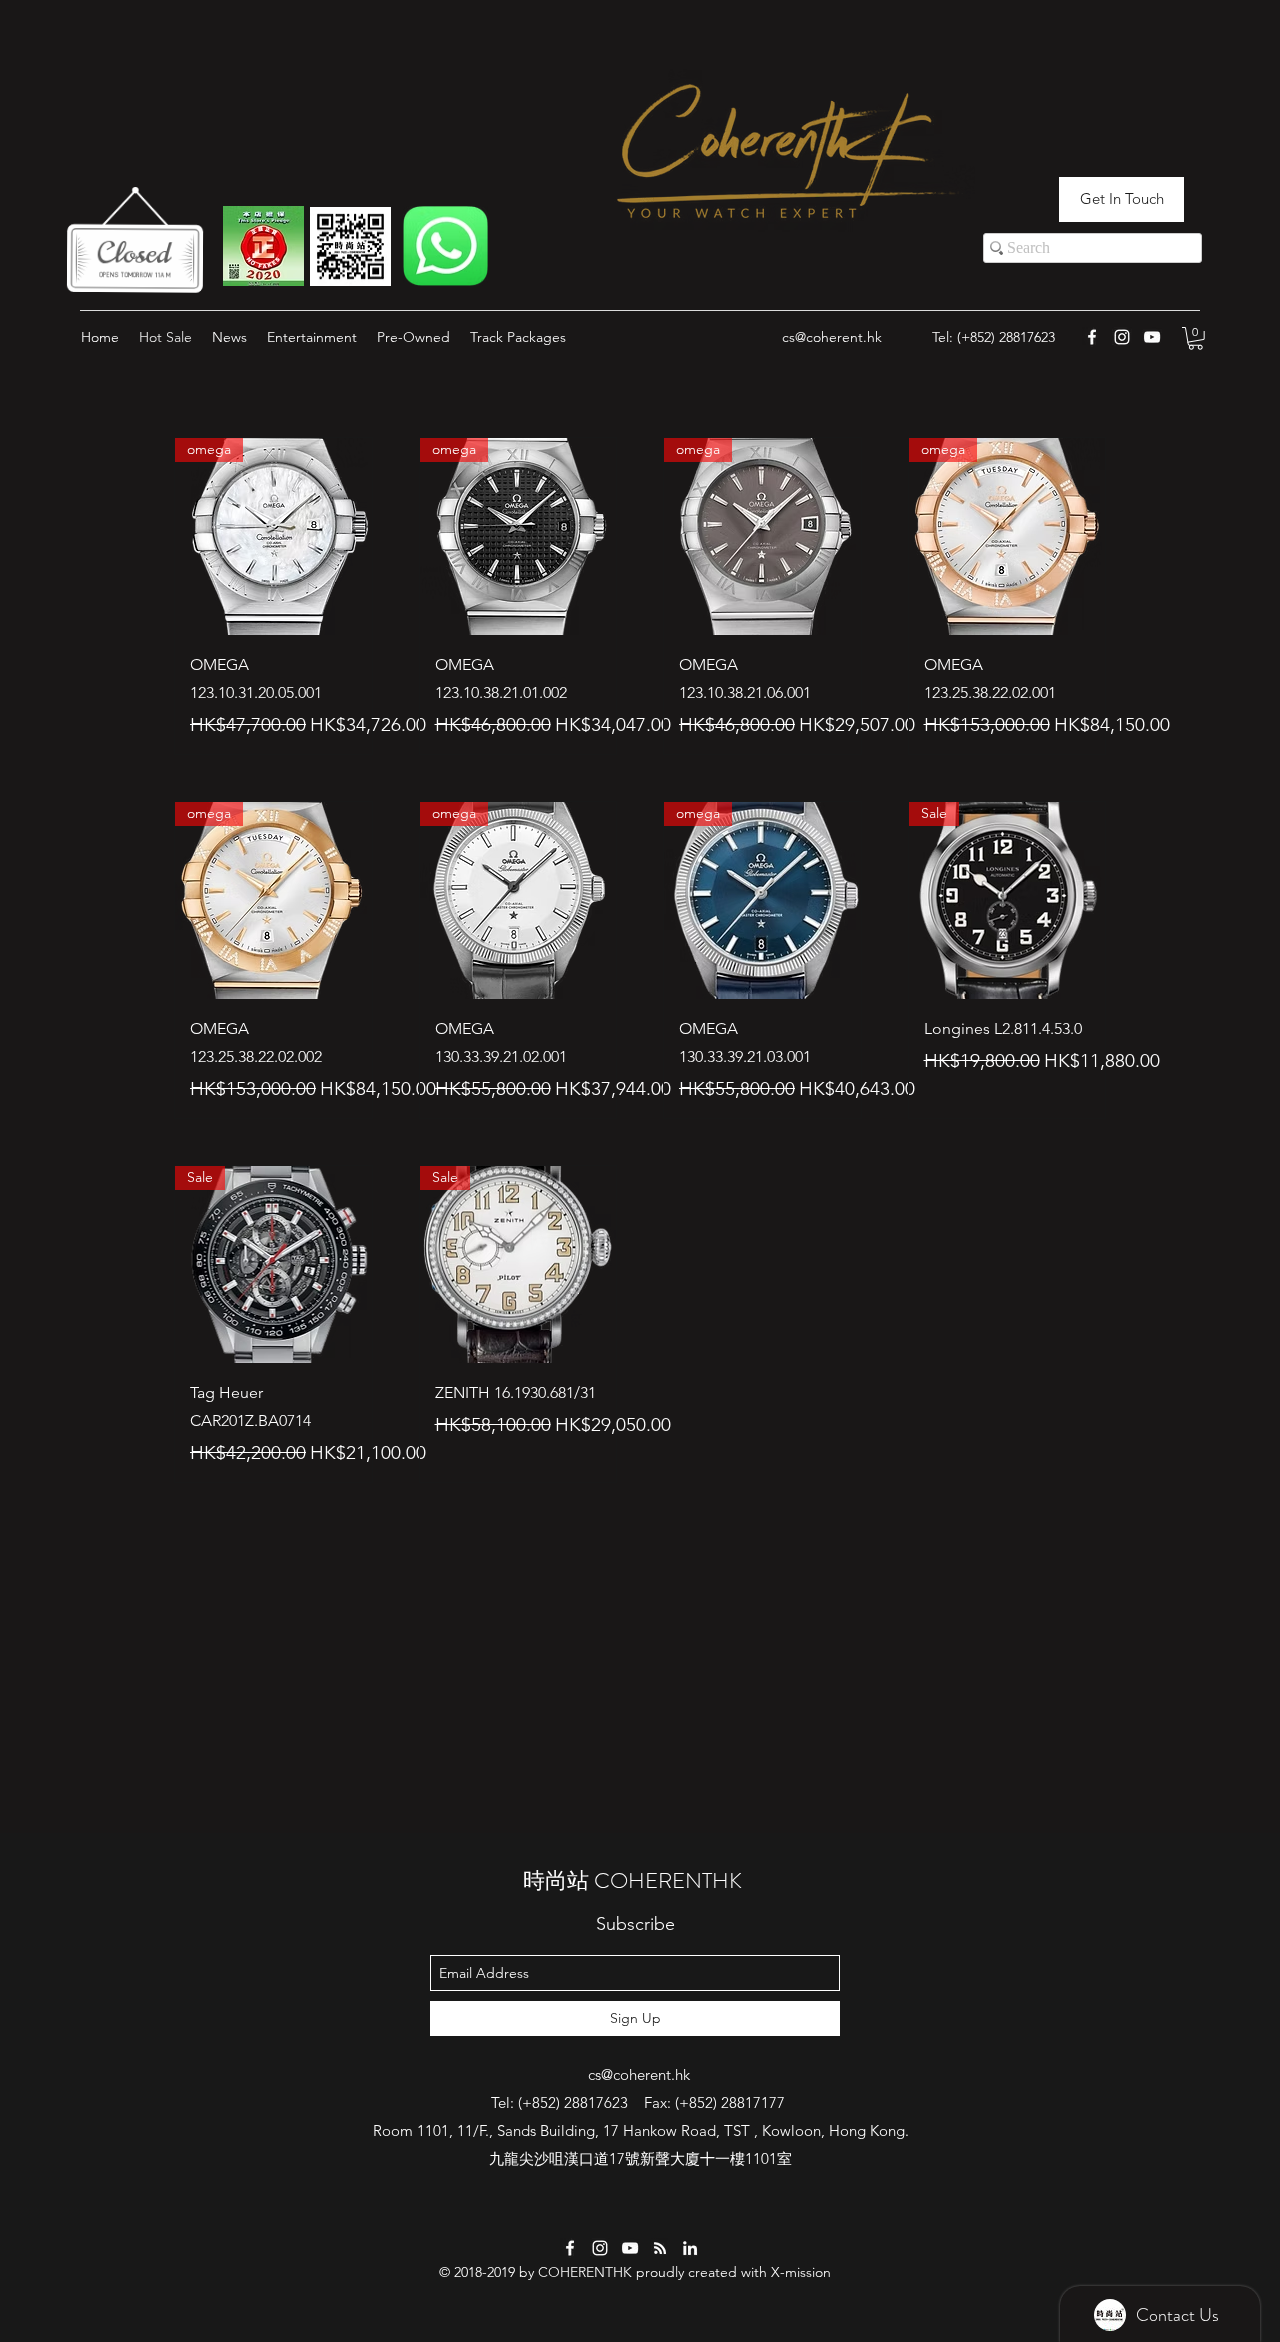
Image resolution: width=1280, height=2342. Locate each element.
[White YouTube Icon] (1152, 337)
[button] (1195, 338)
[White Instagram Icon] (1122, 337)
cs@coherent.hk (832, 337)
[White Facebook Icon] (1092, 337)
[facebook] (570, 2248)
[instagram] (600, 2248)
